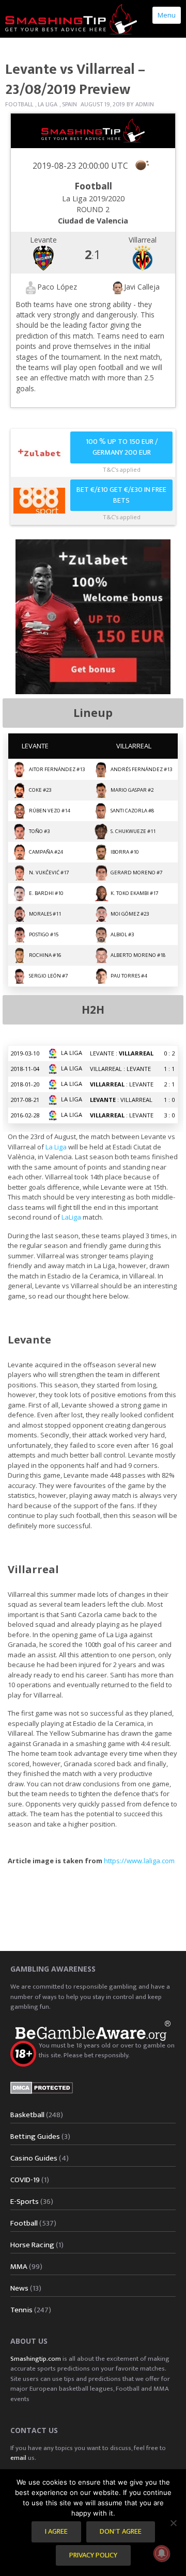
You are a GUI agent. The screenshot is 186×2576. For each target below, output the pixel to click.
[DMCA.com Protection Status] (42, 2087)
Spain (69, 104)
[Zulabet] (93, 616)
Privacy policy (93, 2555)
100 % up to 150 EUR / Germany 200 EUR (122, 447)
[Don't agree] (173, 2523)
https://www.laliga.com (139, 1861)
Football (19, 104)
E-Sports (25, 2202)
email (18, 2458)
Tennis (21, 2310)
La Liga (48, 104)
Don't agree (121, 2532)
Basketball (27, 2115)
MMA (19, 2267)
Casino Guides (34, 2158)
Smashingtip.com (36, 2359)
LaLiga (71, 1217)
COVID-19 (25, 2180)
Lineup (93, 713)
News (19, 2288)
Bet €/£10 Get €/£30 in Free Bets (121, 495)
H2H (93, 1010)
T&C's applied (122, 469)
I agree (56, 2532)
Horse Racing (32, 2245)
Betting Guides (35, 2137)
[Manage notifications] (162, 2553)
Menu (167, 15)
